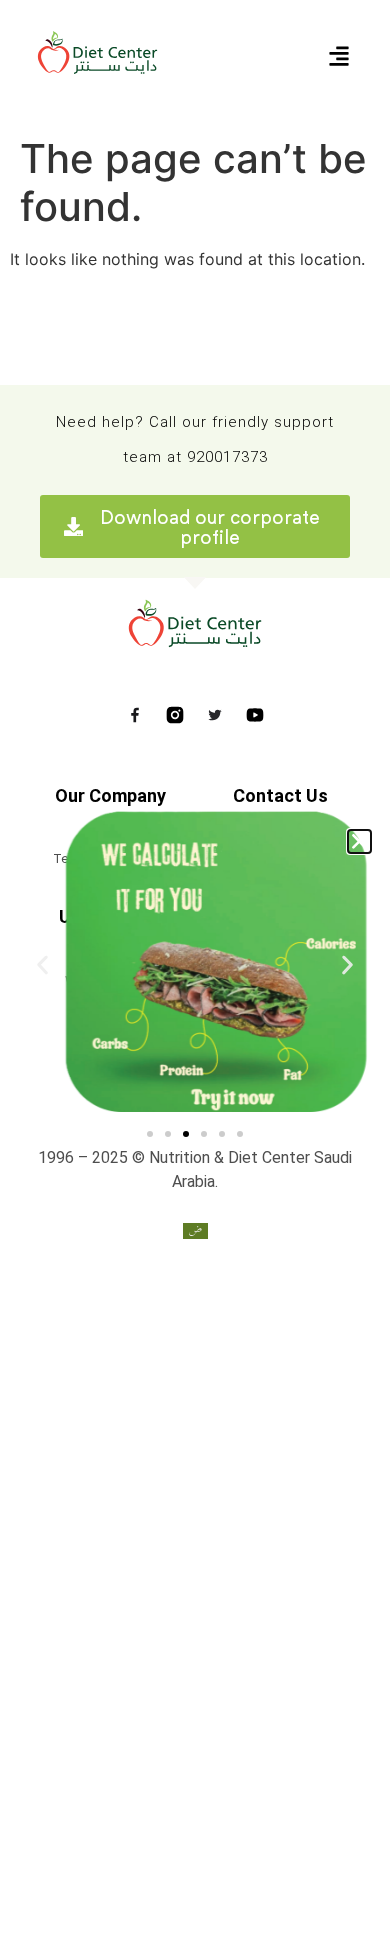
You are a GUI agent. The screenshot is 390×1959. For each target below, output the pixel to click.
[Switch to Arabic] (195, 1230)
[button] (359, 841)
